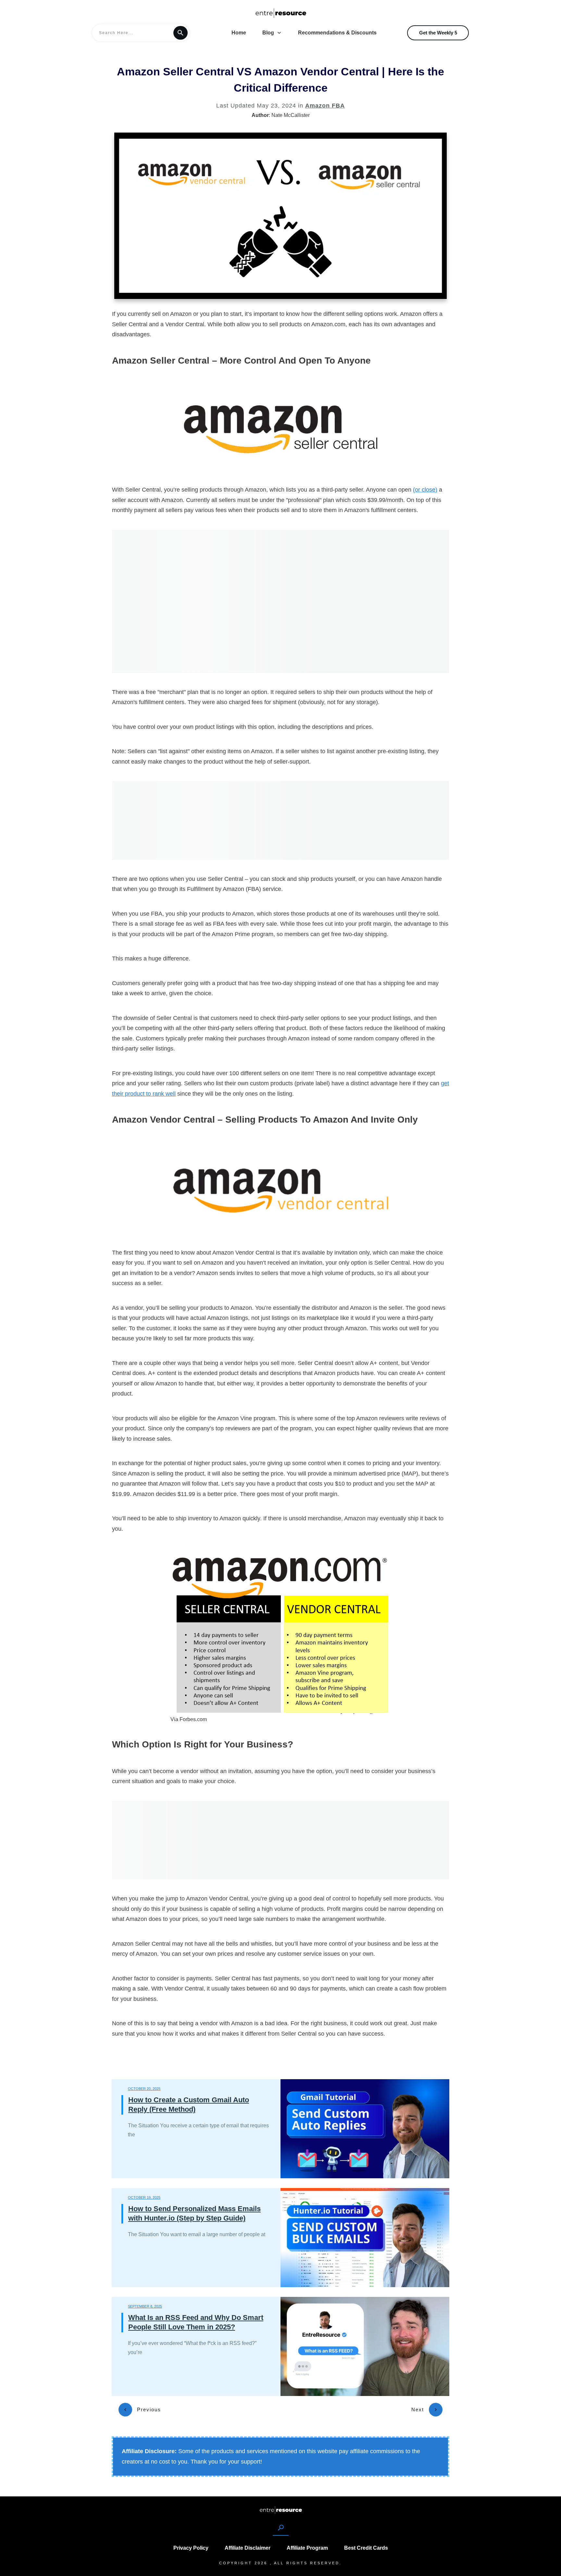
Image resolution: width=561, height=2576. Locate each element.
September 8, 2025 (145, 2306)
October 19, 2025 (144, 2197)
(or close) (425, 490)
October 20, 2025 (144, 2089)
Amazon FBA (325, 106)
